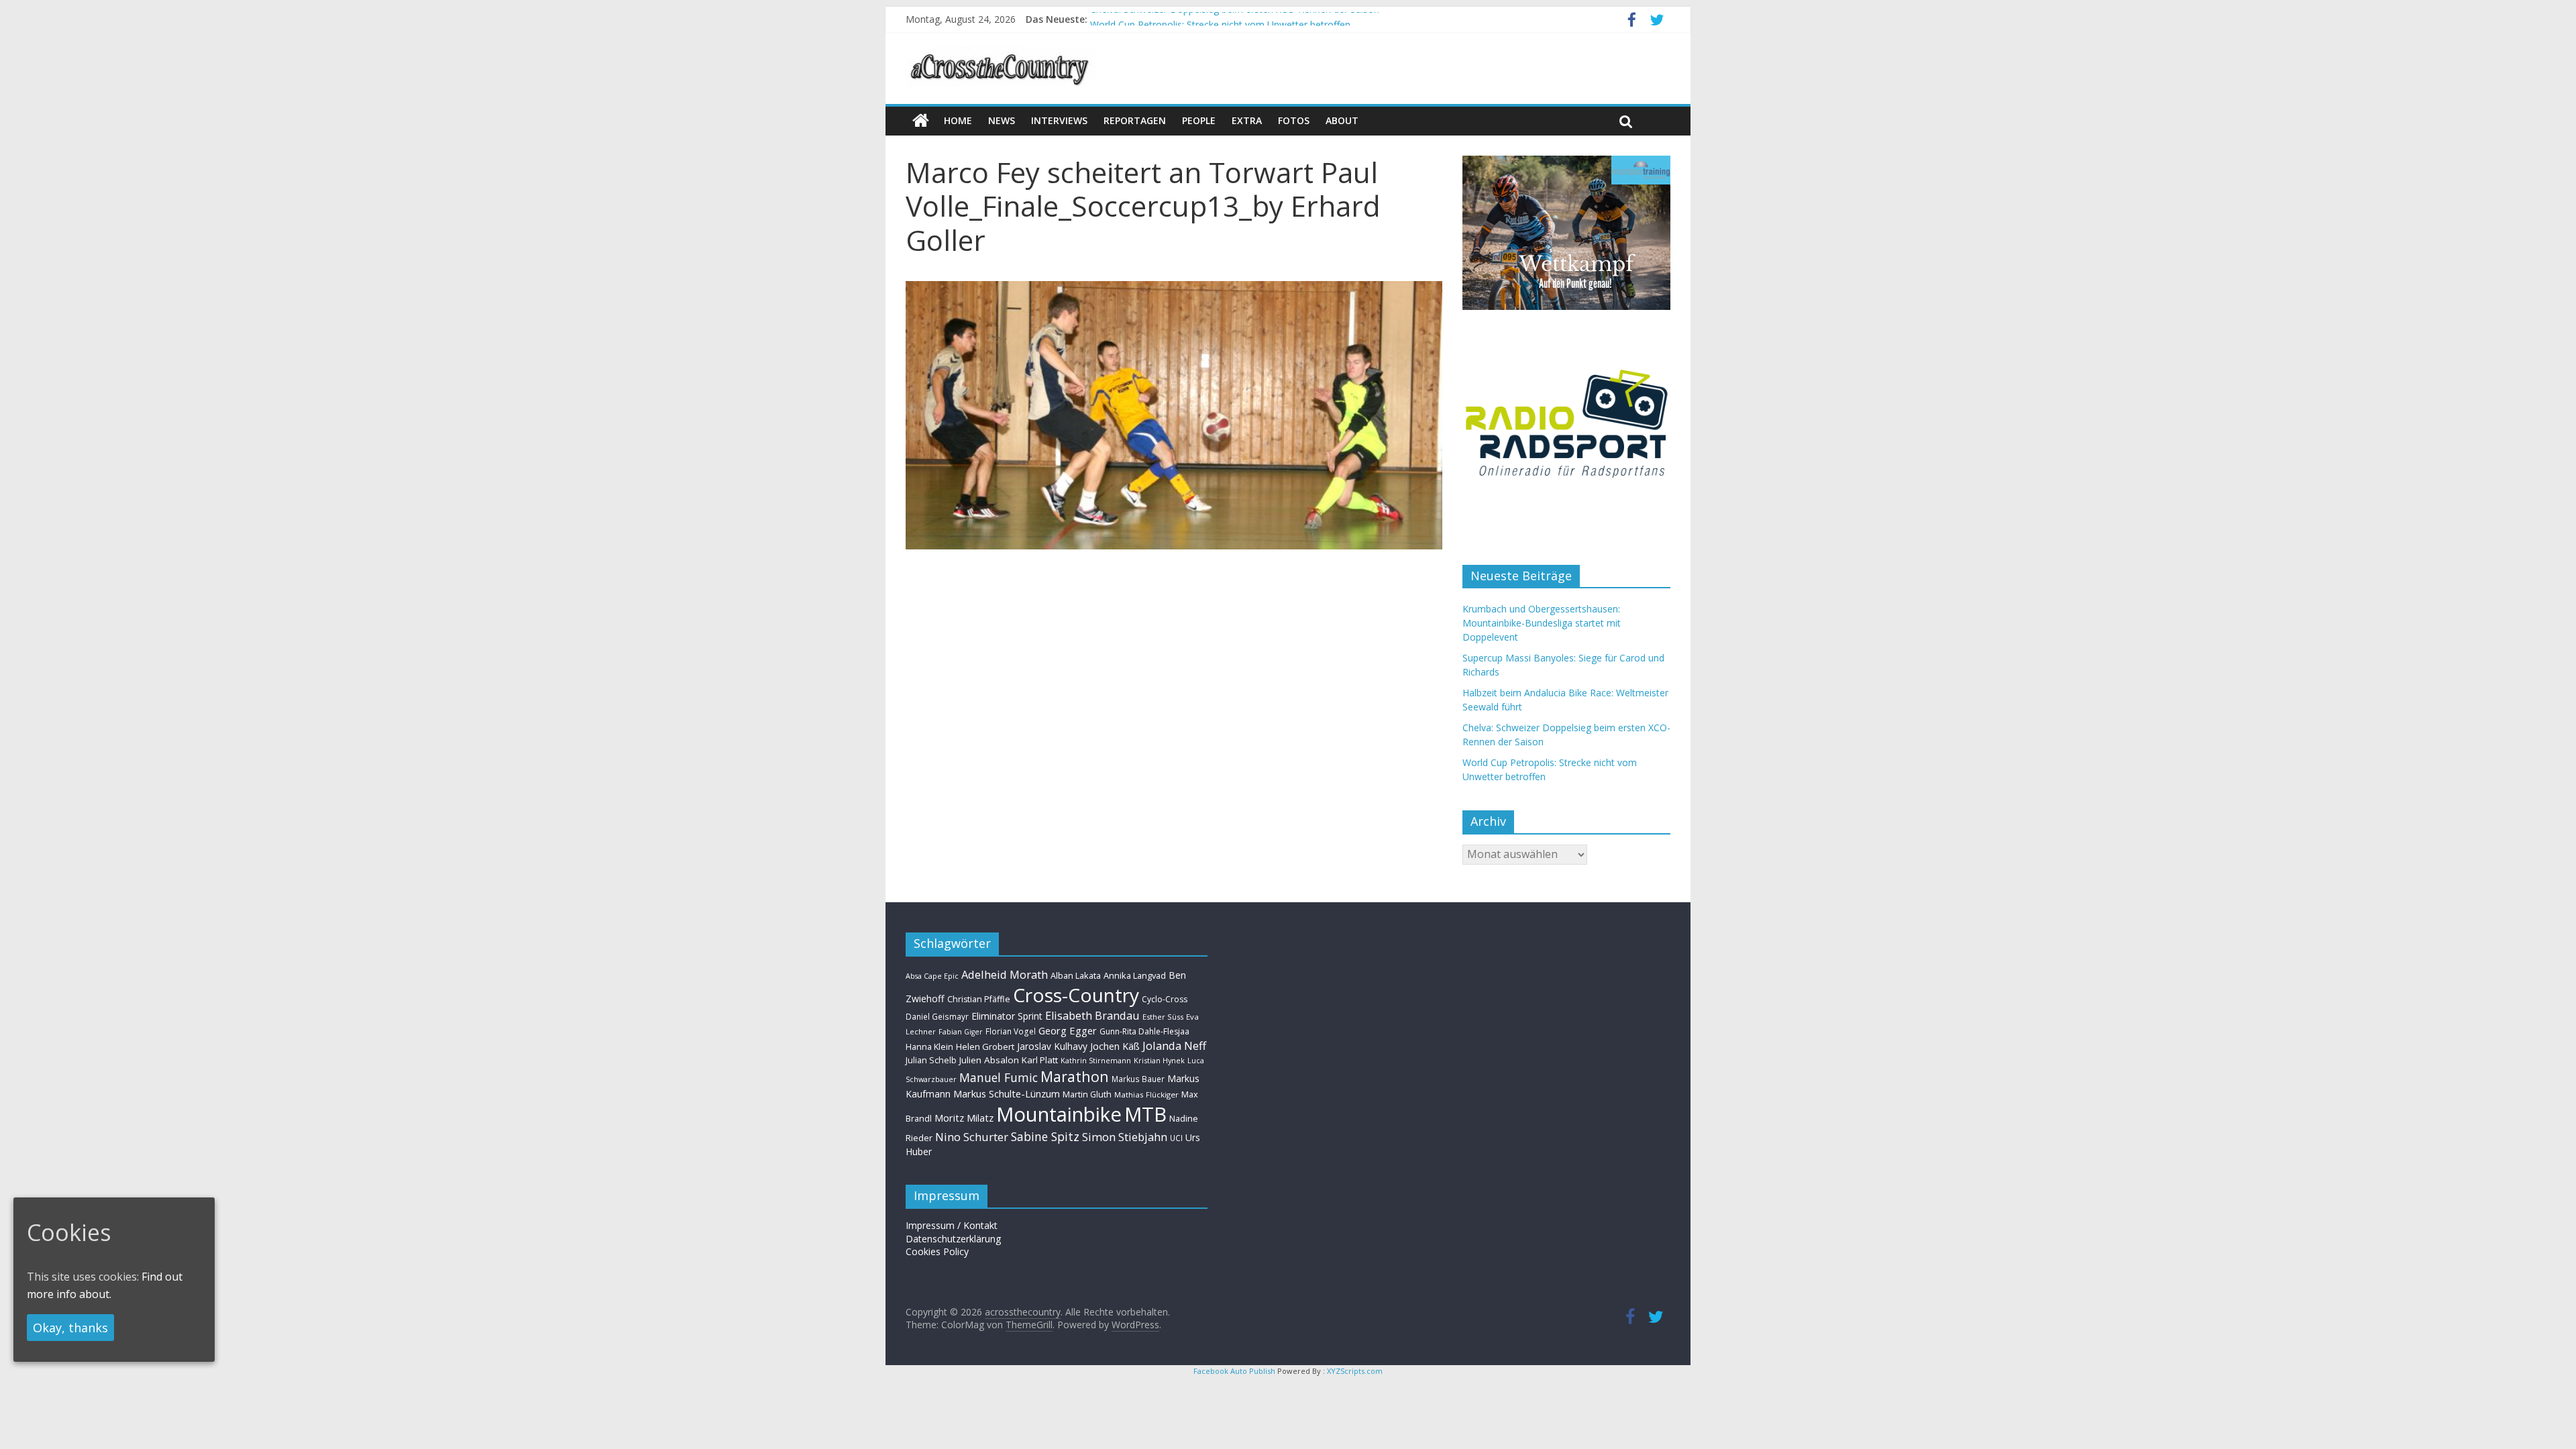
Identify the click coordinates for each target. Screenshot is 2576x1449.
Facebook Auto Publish (1234, 1371)
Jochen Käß (1115, 1046)
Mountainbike (1059, 1114)
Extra (1247, 120)
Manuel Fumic (999, 1077)
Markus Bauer (1138, 1079)
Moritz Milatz (964, 1118)
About (1342, 120)
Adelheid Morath (1005, 974)
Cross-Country (1076, 995)
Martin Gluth (1087, 1094)
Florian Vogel (1011, 1031)
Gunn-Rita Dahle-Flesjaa (1144, 1031)
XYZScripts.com (1355, 1371)
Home (958, 120)
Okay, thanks (70, 1328)
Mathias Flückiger (1146, 1094)
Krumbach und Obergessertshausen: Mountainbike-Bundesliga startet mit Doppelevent (1542, 623)
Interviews (1059, 120)
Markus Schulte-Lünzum (1007, 1093)
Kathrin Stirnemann (1096, 1060)
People (1199, 120)
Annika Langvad (1135, 975)
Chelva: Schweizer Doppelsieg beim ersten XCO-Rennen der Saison (1235, 19)
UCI (1176, 1138)
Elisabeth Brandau (1092, 1016)
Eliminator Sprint (1007, 1016)
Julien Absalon (989, 1060)
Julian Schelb (931, 1060)
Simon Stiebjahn (1125, 1137)
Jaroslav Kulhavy (1052, 1046)
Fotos (1294, 120)
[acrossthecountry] (1000, 54)
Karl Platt (1040, 1060)
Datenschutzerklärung (953, 1239)
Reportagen (1135, 120)
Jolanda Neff (1174, 1045)
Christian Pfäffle (979, 999)
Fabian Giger (961, 1032)
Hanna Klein (929, 1047)
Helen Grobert (985, 1046)
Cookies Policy (937, 1251)
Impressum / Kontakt (952, 1225)
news (1002, 120)
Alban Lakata (1076, 975)
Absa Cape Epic (932, 976)
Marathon (1075, 1076)
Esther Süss (1163, 1017)
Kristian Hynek (1159, 1060)
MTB (1145, 1114)
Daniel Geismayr (937, 1016)
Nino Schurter (972, 1137)
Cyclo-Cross (1165, 999)
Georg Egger (1068, 1030)
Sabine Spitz (1045, 1136)
